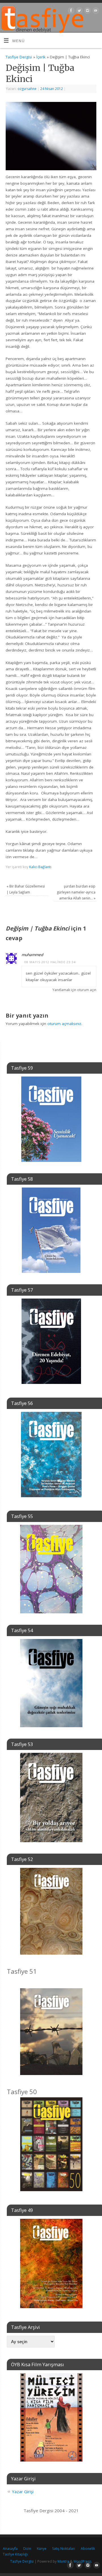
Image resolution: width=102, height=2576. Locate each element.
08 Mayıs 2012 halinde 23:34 (50, 962)
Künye (42, 2549)
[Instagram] (87, 12)
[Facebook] (70, 12)
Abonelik (88, 2549)
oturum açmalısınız (64, 1024)
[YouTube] (95, 12)
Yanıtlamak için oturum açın (74, 990)
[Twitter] (79, 12)
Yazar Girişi (23, 2491)
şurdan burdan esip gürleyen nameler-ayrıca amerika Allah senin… (76, 892)
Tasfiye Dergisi (19, 57)
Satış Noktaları (64, 2549)
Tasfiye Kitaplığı (15, 2554)
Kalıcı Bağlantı (40, 867)
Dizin (27, 2549)
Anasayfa (10, 2549)
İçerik (41, 57)
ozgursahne (27, 89)
